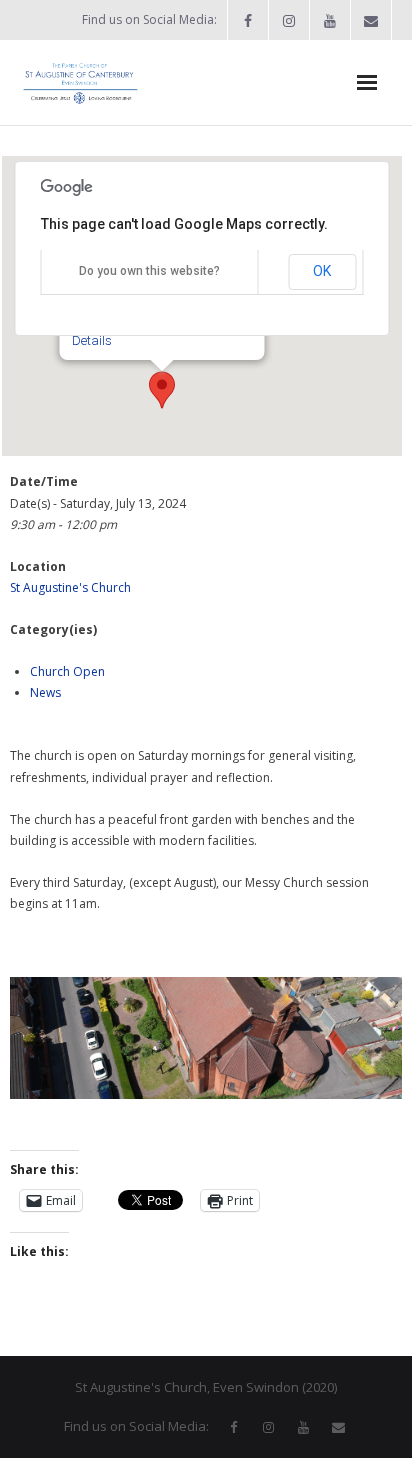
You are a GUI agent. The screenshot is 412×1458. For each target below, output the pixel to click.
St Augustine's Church (70, 587)
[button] (162, 390)
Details (92, 340)
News (45, 692)
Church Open (67, 671)
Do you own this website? (149, 271)
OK (322, 271)
